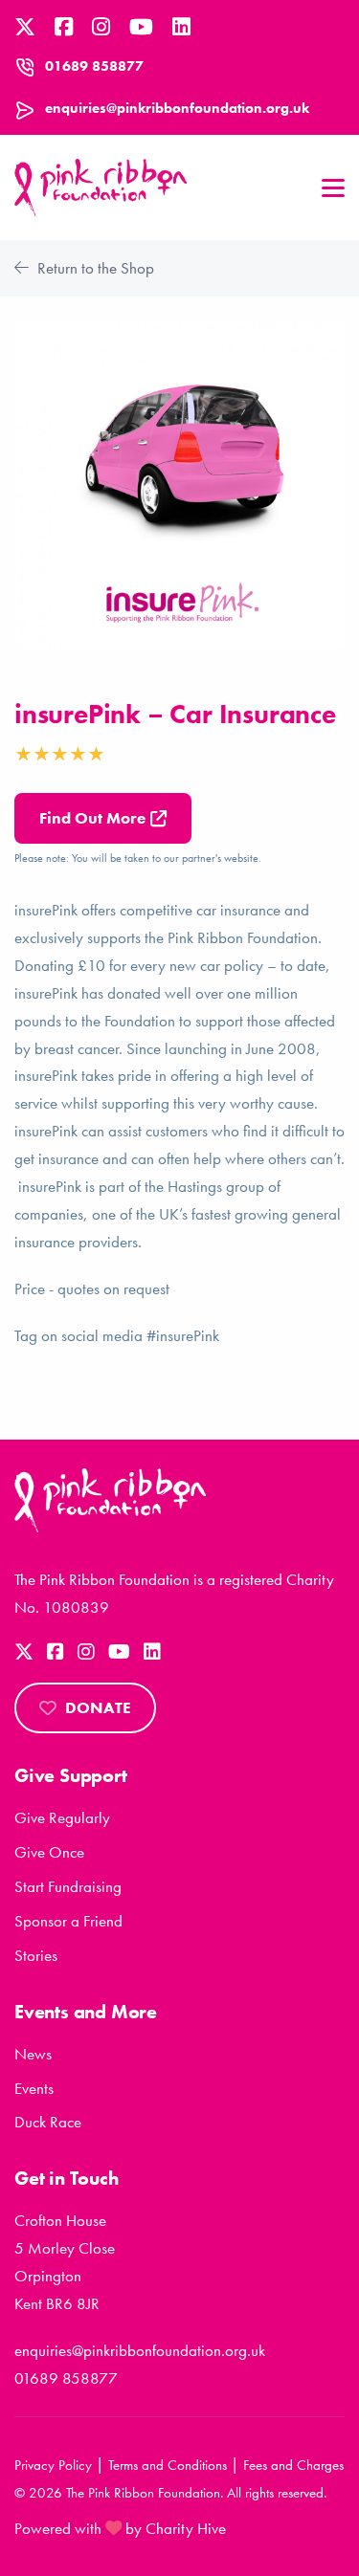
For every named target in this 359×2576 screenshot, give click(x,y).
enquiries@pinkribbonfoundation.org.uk (177, 108)
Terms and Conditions (168, 2465)
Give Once (49, 1852)
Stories (36, 1955)
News (33, 2054)
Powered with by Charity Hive (120, 2528)
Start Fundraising (68, 1886)
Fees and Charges (293, 2465)
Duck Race (48, 2122)
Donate (98, 1707)
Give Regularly (62, 1817)
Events (34, 2088)
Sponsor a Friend (68, 1921)
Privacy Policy (53, 2465)
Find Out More (92, 818)
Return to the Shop (94, 268)
